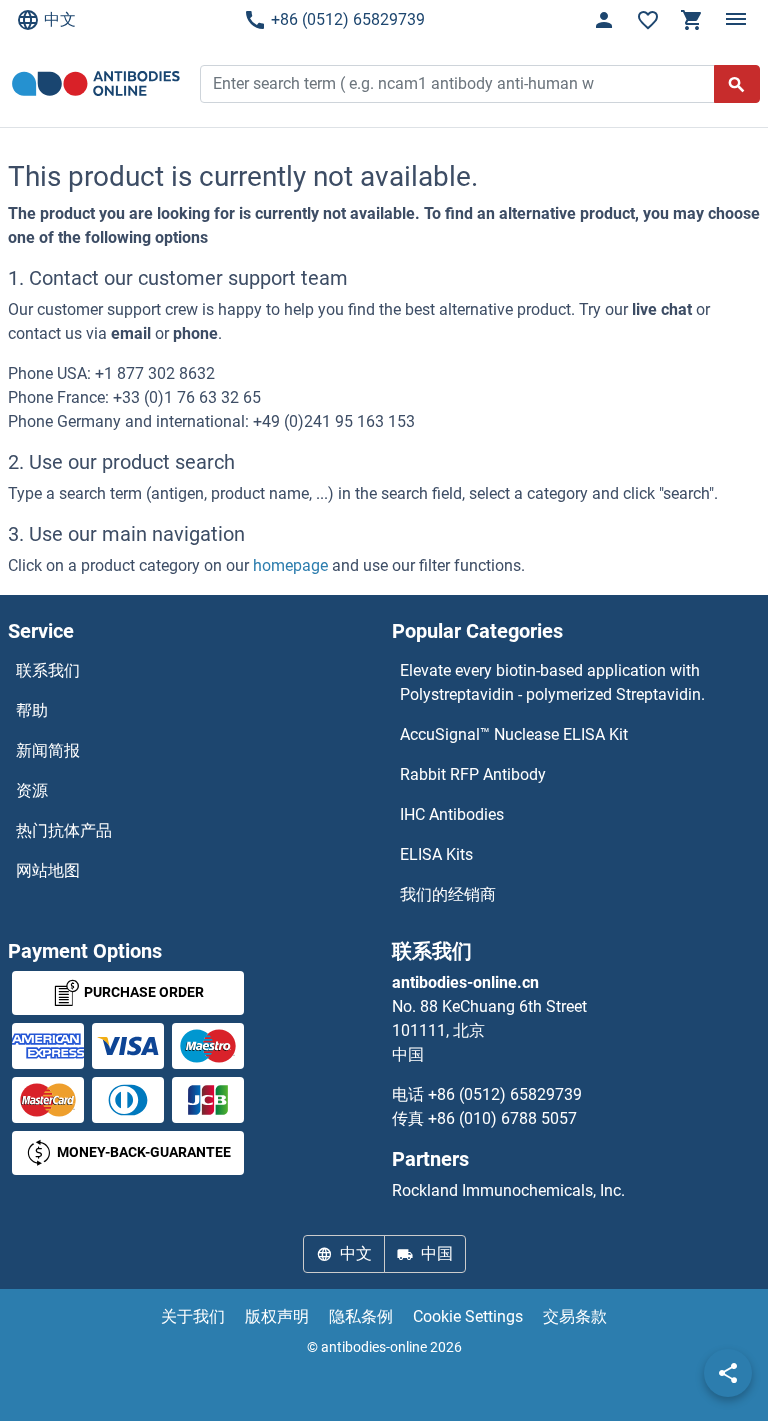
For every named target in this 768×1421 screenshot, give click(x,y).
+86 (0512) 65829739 (348, 19)
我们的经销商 (448, 894)
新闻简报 (48, 750)
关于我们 (193, 1316)
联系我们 (48, 670)
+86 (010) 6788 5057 (502, 1118)
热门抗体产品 (64, 830)
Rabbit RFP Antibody (473, 774)
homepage (290, 565)
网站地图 (48, 870)
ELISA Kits (436, 854)
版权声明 (277, 1316)
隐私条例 (361, 1316)
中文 (60, 19)
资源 (32, 790)
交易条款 (575, 1316)
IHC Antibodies (452, 814)
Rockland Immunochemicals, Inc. (508, 1190)
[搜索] (737, 84)
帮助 (32, 710)
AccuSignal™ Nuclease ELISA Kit (514, 734)
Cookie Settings (468, 1316)
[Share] (728, 1373)
